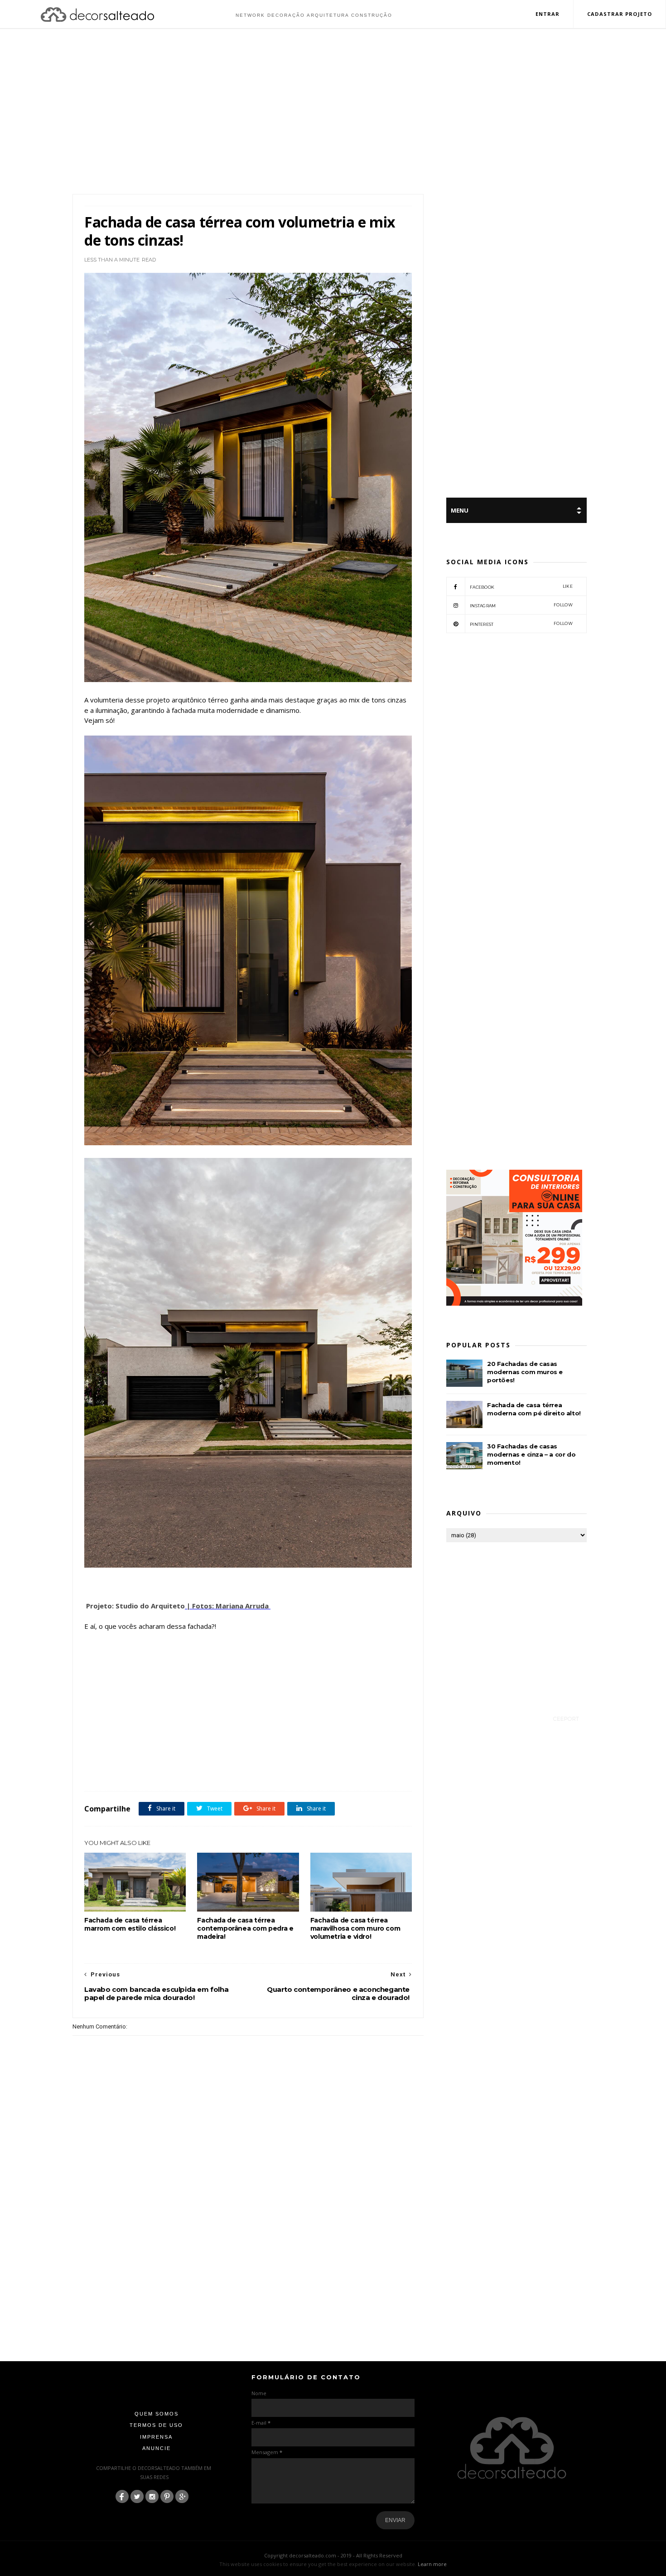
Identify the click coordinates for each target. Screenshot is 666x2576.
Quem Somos (157, 2414)
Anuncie (157, 2448)
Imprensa (156, 2437)
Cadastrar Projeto (620, 14)
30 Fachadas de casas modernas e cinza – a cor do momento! (531, 1454)
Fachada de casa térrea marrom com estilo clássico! (130, 1924)
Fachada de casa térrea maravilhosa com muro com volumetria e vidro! (355, 1928)
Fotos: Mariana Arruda (231, 1606)
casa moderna (122, 1771)
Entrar (548, 14)
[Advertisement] (333, 112)
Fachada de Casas (162, 1771)
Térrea (222, 1771)
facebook (521, 587)
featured (198, 1771)
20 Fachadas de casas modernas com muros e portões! (525, 1372)
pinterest (521, 624)
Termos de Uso (156, 2425)
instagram (521, 605)
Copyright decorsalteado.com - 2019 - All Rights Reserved (333, 2555)
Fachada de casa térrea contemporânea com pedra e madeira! (245, 1928)
